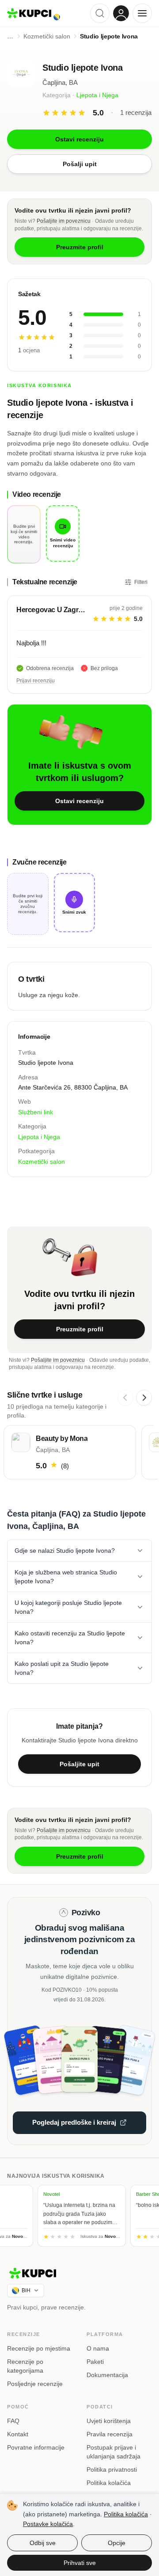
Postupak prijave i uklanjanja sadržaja (114, 2452)
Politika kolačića (109, 2483)
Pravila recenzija (110, 2434)
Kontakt (18, 2434)
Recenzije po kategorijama (25, 2366)
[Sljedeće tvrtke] (144, 1398)
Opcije (117, 2543)
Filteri (141, 582)
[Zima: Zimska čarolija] (124, 2060)
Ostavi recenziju (79, 801)
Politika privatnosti (112, 2469)
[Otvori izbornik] (142, 13)
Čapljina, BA (60, 82)
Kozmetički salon (42, 1162)
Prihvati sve (80, 2563)
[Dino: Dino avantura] (80, 2060)
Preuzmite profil (80, 1329)
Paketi (95, 2362)
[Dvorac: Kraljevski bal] (57, 2060)
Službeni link (36, 1112)
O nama (98, 2348)
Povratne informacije (36, 2447)
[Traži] (100, 13)
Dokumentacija (107, 2375)
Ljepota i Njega (97, 95)
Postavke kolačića (48, 2524)
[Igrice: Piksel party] (102, 2060)
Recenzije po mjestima (39, 2348)
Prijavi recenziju (36, 681)
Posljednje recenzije (35, 2384)
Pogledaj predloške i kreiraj (74, 2122)
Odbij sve (43, 2543)
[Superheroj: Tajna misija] (35, 2060)
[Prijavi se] (121, 13)
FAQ (13, 2421)
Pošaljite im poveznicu (64, 221)
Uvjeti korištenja (109, 2421)
